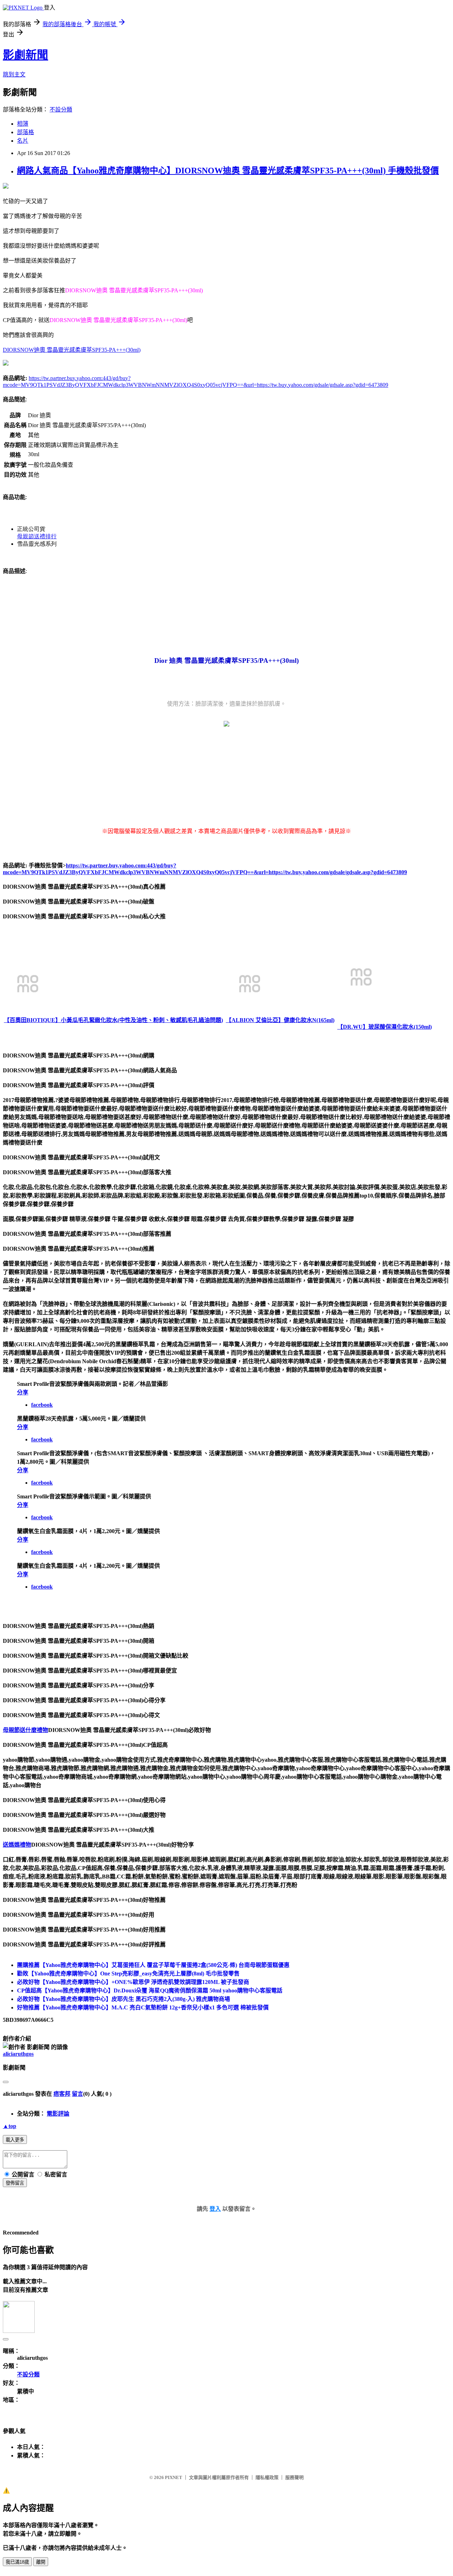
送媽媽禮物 (17, 1845)
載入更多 (15, 2140)
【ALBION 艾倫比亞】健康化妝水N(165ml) (280, 1020)
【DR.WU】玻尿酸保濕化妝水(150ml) (385, 1027)
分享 (23, 1392)
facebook (42, 1405)
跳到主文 (14, 74)
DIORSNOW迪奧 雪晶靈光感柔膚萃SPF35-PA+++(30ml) (72, 350)
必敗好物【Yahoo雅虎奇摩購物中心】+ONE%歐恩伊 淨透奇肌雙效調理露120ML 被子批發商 (133, 1982)
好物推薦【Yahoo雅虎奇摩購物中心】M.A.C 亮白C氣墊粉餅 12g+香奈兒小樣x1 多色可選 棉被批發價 (143, 2007)
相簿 (23, 124)
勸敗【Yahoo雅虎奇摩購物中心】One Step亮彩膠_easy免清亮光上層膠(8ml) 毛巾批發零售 (128, 1973)
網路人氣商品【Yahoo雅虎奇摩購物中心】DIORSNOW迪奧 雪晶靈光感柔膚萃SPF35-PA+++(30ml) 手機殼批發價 (228, 171)
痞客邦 (62, 2094)
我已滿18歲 (17, 2562)
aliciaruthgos (18, 2054)
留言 (78, 2094)
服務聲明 (294, 2477)
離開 (41, 2562)
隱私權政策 (267, 2477)
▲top (10, 2126)
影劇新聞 (25, 55)
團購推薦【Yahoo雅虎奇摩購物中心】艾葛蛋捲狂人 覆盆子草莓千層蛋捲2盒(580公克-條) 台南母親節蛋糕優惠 (153, 1965)
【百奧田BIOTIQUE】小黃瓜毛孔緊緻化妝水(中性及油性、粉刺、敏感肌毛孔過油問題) (113, 1020)
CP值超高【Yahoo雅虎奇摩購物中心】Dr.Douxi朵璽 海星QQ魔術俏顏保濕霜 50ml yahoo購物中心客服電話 (150, 1990)
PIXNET (174, 2477)
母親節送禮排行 (37, 536)
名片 (23, 141)
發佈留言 (15, 2183)
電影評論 (58, 2114)
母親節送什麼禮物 (25, 1730)
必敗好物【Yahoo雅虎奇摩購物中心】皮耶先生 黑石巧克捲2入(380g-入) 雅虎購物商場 (124, 1999)
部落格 (25, 132)
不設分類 (61, 110)
